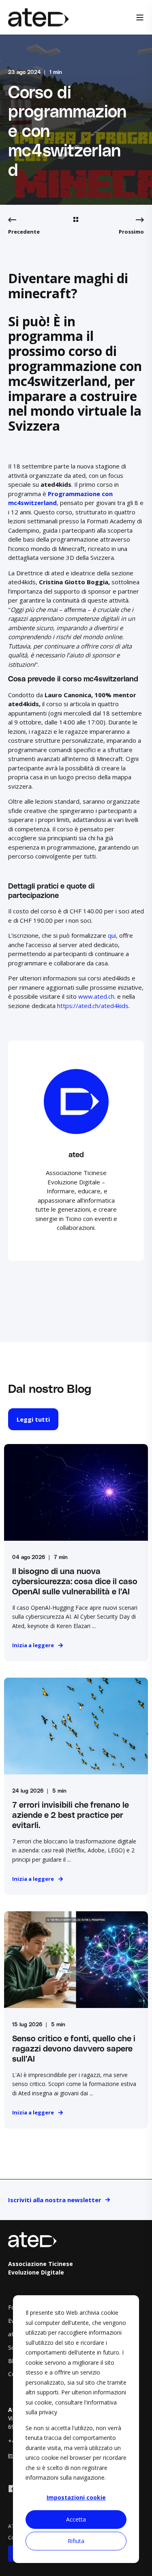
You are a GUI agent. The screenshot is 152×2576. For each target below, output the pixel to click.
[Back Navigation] (76, 220)
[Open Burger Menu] (140, 17)
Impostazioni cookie (76, 2497)
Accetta (76, 2519)
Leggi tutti (33, 1419)
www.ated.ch (96, 996)
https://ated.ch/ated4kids (93, 1006)
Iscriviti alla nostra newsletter (55, 2200)
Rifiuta (76, 2541)
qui (112, 935)
